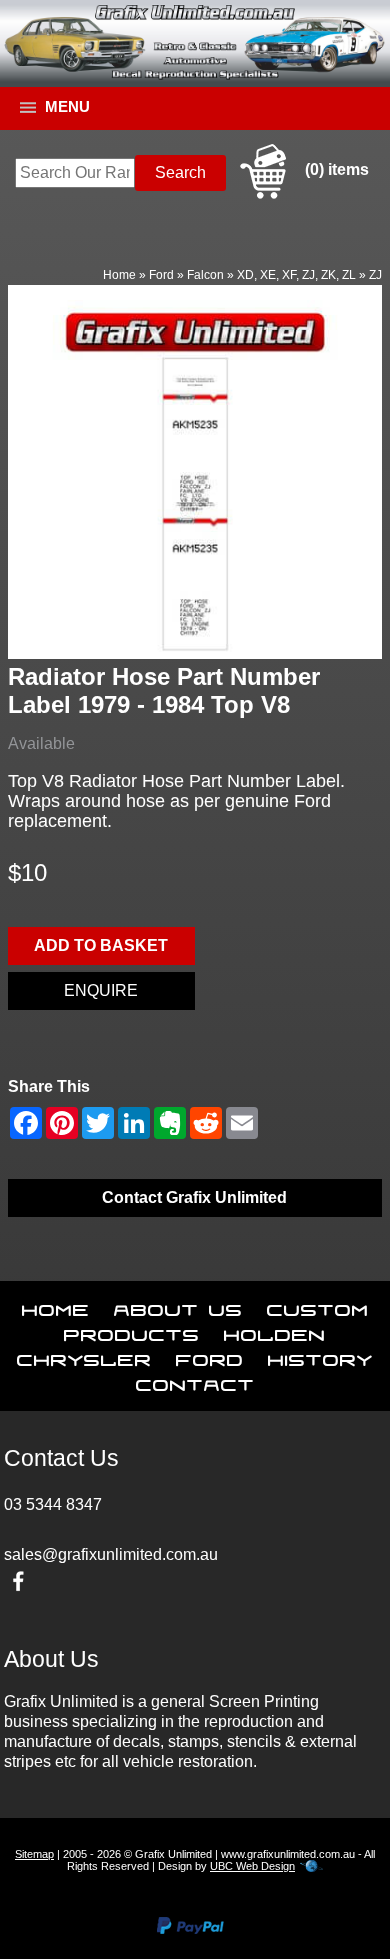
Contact (195, 1381)
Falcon (205, 275)
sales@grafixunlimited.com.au (111, 1554)
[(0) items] (302, 195)
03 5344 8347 (53, 1504)
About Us (178, 1306)
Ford (161, 275)
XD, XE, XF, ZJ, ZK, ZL (296, 275)
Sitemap (34, 1854)
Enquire (101, 990)
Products (132, 1331)
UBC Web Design (252, 1866)
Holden (275, 1331)
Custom (318, 1306)
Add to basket (101, 945)
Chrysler (84, 1356)
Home (119, 275)
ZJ (375, 275)
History (320, 1356)
